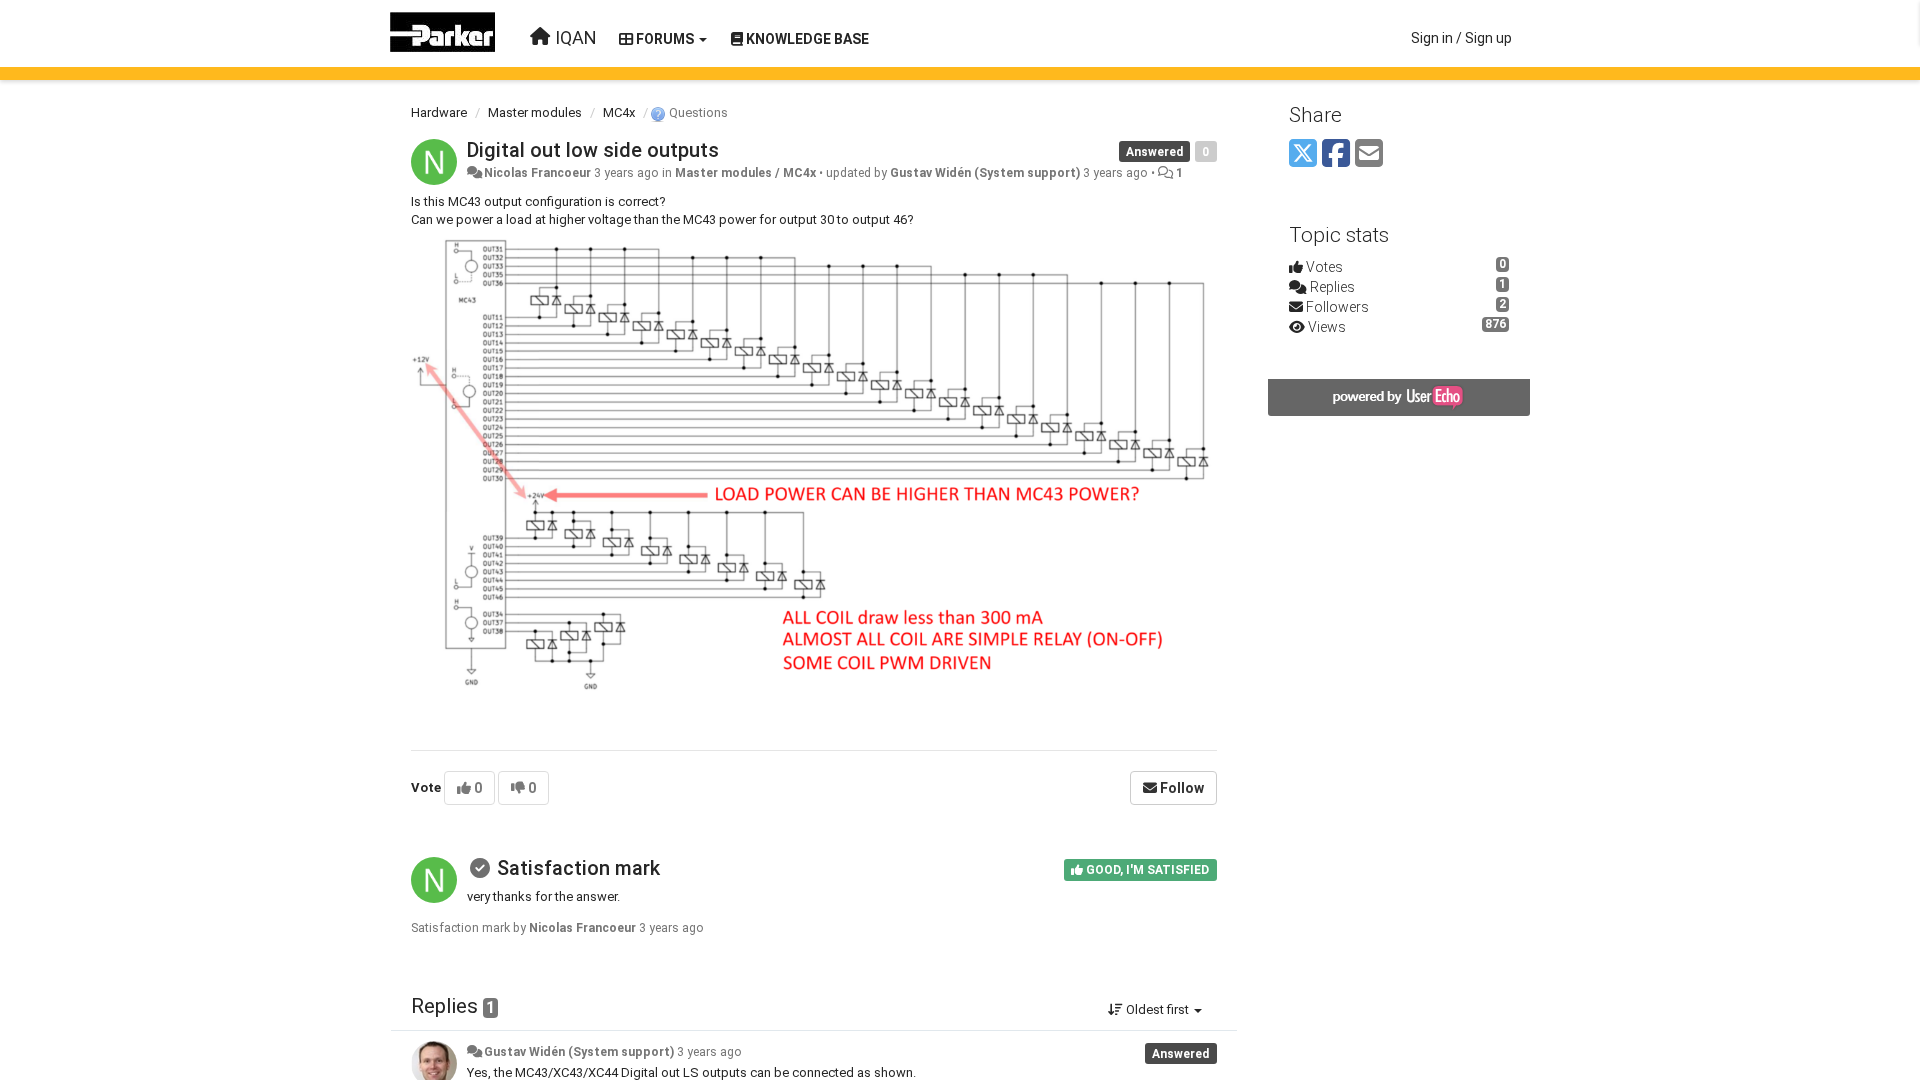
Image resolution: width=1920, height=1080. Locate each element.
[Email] (1369, 154)
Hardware (439, 112)
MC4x (619, 112)
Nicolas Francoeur (537, 173)
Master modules (535, 112)
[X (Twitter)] (1303, 154)
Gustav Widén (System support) (985, 173)
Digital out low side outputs (593, 150)
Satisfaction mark (578, 868)
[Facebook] (1336, 154)
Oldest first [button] (1157, 1009)
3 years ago (709, 1052)
